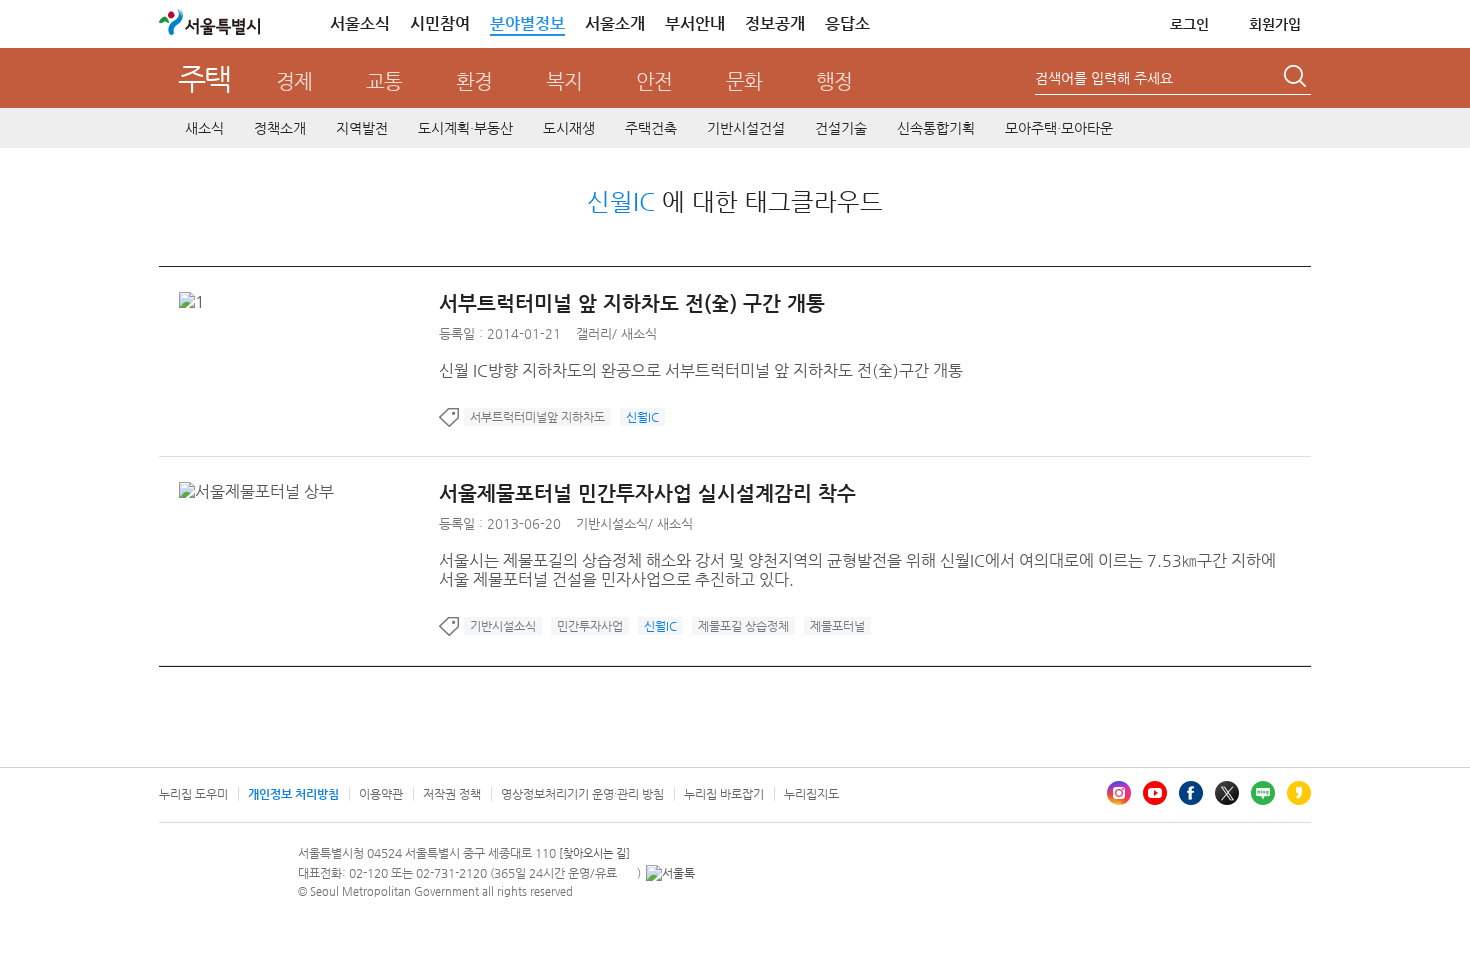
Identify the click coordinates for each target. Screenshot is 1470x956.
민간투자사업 (590, 626)
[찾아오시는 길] (594, 853)
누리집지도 (811, 794)
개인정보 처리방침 (293, 794)
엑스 (1227, 793)
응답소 (847, 23)
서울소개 (615, 23)
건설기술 (841, 128)
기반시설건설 (746, 128)
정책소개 (280, 128)
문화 (744, 81)
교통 (384, 81)
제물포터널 (837, 626)
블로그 (1263, 793)
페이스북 (1191, 793)
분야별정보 (527, 23)
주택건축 (651, 128)
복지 (564, 81)
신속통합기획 (936, 128)
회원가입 (1275, 24)
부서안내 (695, 23)
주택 (204, 78)
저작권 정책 (452, 794)
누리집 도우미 (193, 794)
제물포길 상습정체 (743, 626)
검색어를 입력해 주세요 (1104, 78)
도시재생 (569, 128)
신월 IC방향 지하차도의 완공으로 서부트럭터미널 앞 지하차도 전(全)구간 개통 (701, 370)
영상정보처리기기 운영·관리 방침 (582, 794)
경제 (294, 81)
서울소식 (360, 23)
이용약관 (381, 794)
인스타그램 (1119, 793)
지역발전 (362, 128)
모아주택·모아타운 (1059, 128)
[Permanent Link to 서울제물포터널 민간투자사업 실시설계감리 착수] (261, 491)
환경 (474, 81)
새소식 (204, 128)
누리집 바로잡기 (724, 794)
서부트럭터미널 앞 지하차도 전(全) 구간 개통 (632, 303)
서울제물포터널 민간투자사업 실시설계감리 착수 (647, 493)
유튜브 (1155, 793)
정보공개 (775, 23)
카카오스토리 (1299, 793)
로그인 (1189, 24)
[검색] (1297, 79)
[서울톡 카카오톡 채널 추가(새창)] (670, 873)
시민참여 (440, 23)
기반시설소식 (612, 523)
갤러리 (594, 333)
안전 (654, 81)
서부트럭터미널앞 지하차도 (537, 417)
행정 (834, 81)
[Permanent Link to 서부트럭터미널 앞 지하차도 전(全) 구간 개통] (197, 301)
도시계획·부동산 (465, 128)
